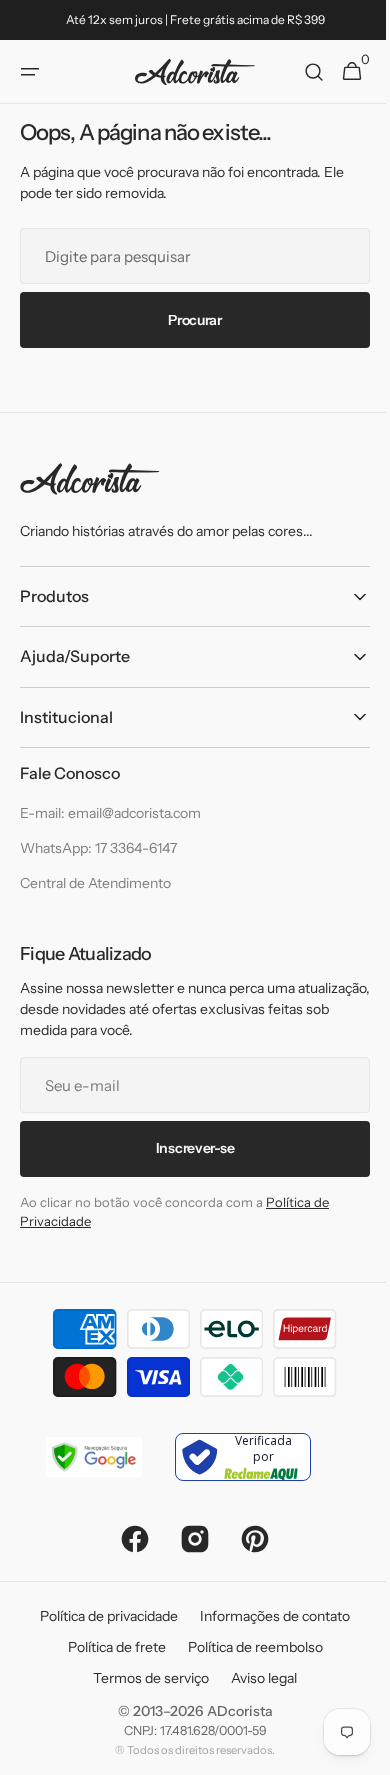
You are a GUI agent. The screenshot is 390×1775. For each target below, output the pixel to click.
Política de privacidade (102, 1616)
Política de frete (109, 1647)
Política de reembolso (247, 1647)
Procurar (188, 320)
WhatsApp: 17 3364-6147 (98, 848)
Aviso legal (257, 1678)
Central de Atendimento (95, 883)
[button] (30, 72)
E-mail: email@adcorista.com (110, 813)
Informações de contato (268, 1616)
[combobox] (187, 256)
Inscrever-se (187, 1148)
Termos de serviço (144, 1678)
